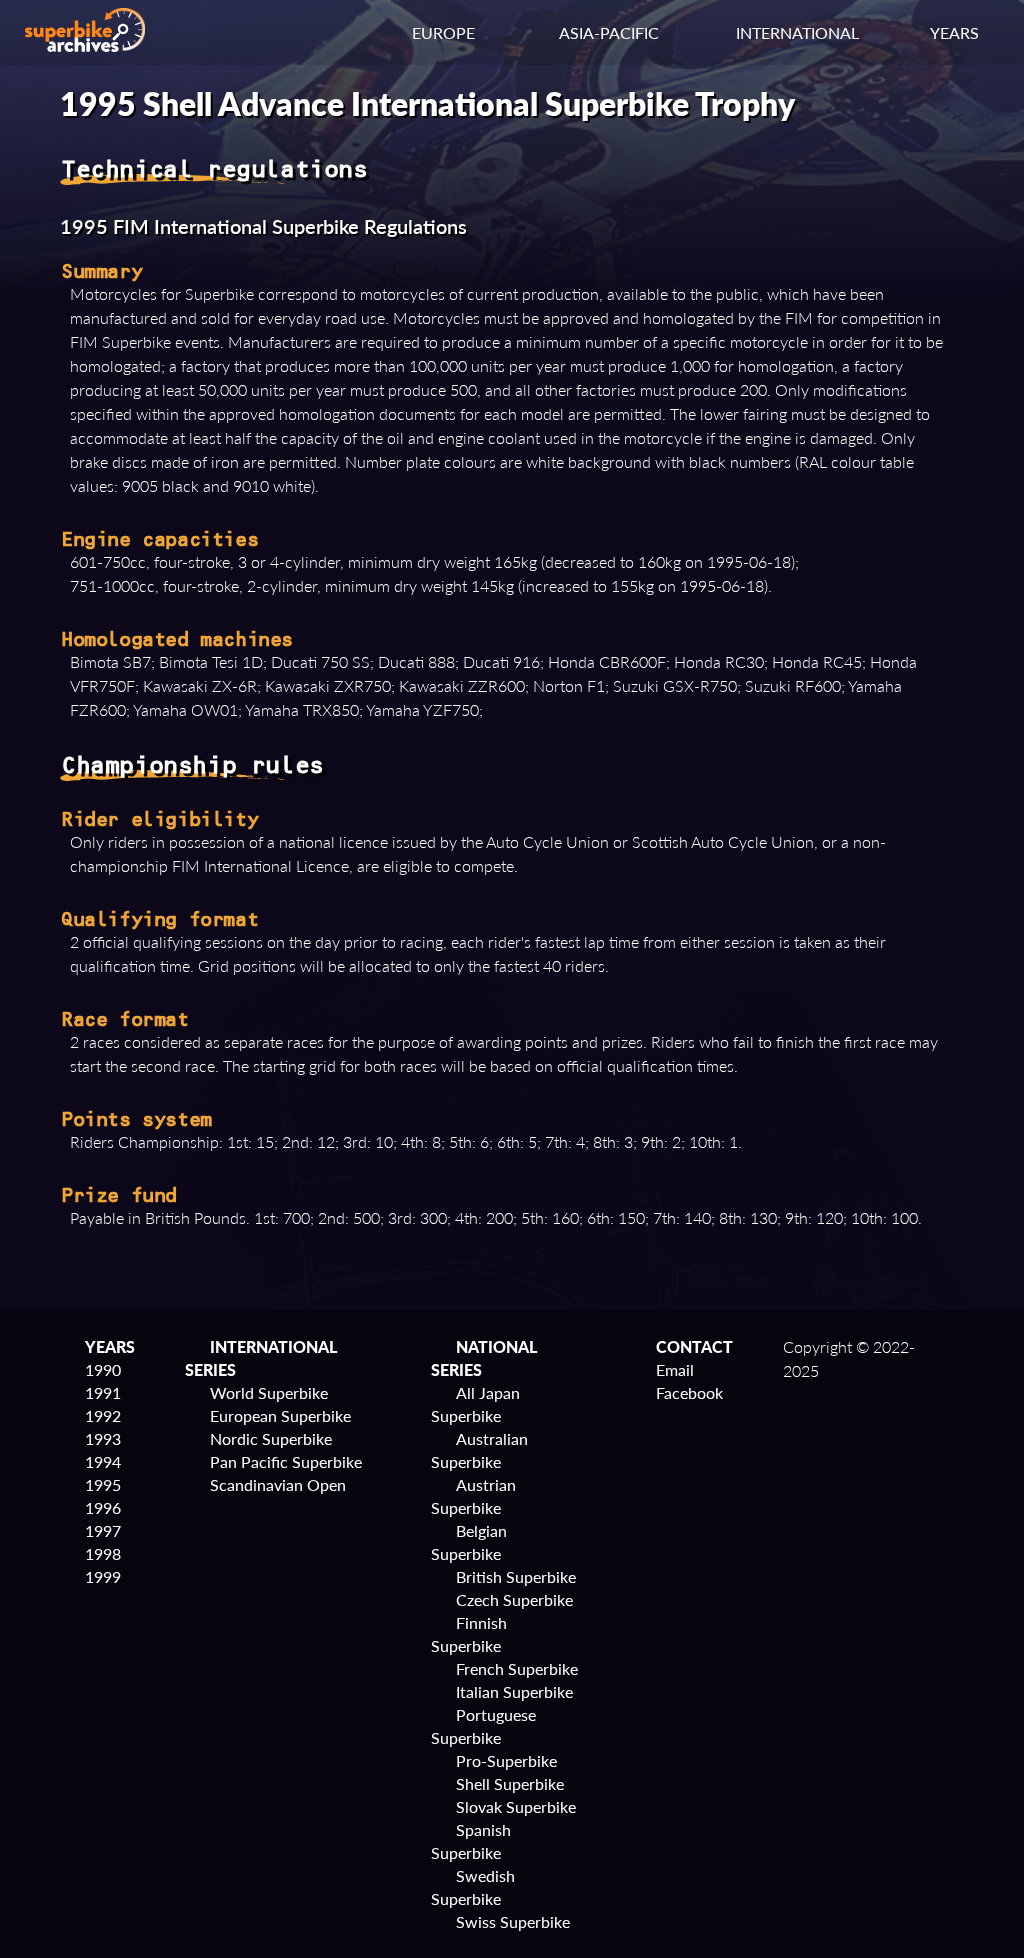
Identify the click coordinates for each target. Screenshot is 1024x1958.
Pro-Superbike (506, 1760)
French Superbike (517, 1668)
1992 (103, 1415)
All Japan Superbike (475, 1404)
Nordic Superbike (271, 1438)
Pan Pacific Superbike (286, 1461)
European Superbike (280, 1415)
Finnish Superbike (469, 1634)
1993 (103, 1438)
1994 (103, 1461)
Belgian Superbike (469, 1542)
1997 (103, 1530)
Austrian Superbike (473, 1496)
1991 (103, 1392)
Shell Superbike (510, 1783)
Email (675, 1369)
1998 (103, 1553)
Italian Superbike (514, 1691)
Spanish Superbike (471, 1841)
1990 (103, 1369)
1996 (103, 1507)
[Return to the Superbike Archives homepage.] (85, 45)
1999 (103, 1576)
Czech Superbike (514, 1599)
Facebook (689, 1392)
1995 (103, 1484)
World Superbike (269, 1392)
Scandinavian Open (278, 1484)
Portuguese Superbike (483, 1726)
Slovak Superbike (516, 1806)
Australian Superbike (479, 1450)
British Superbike (516, 1576)
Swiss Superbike (513, 1921)
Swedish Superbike (473, 1887)
